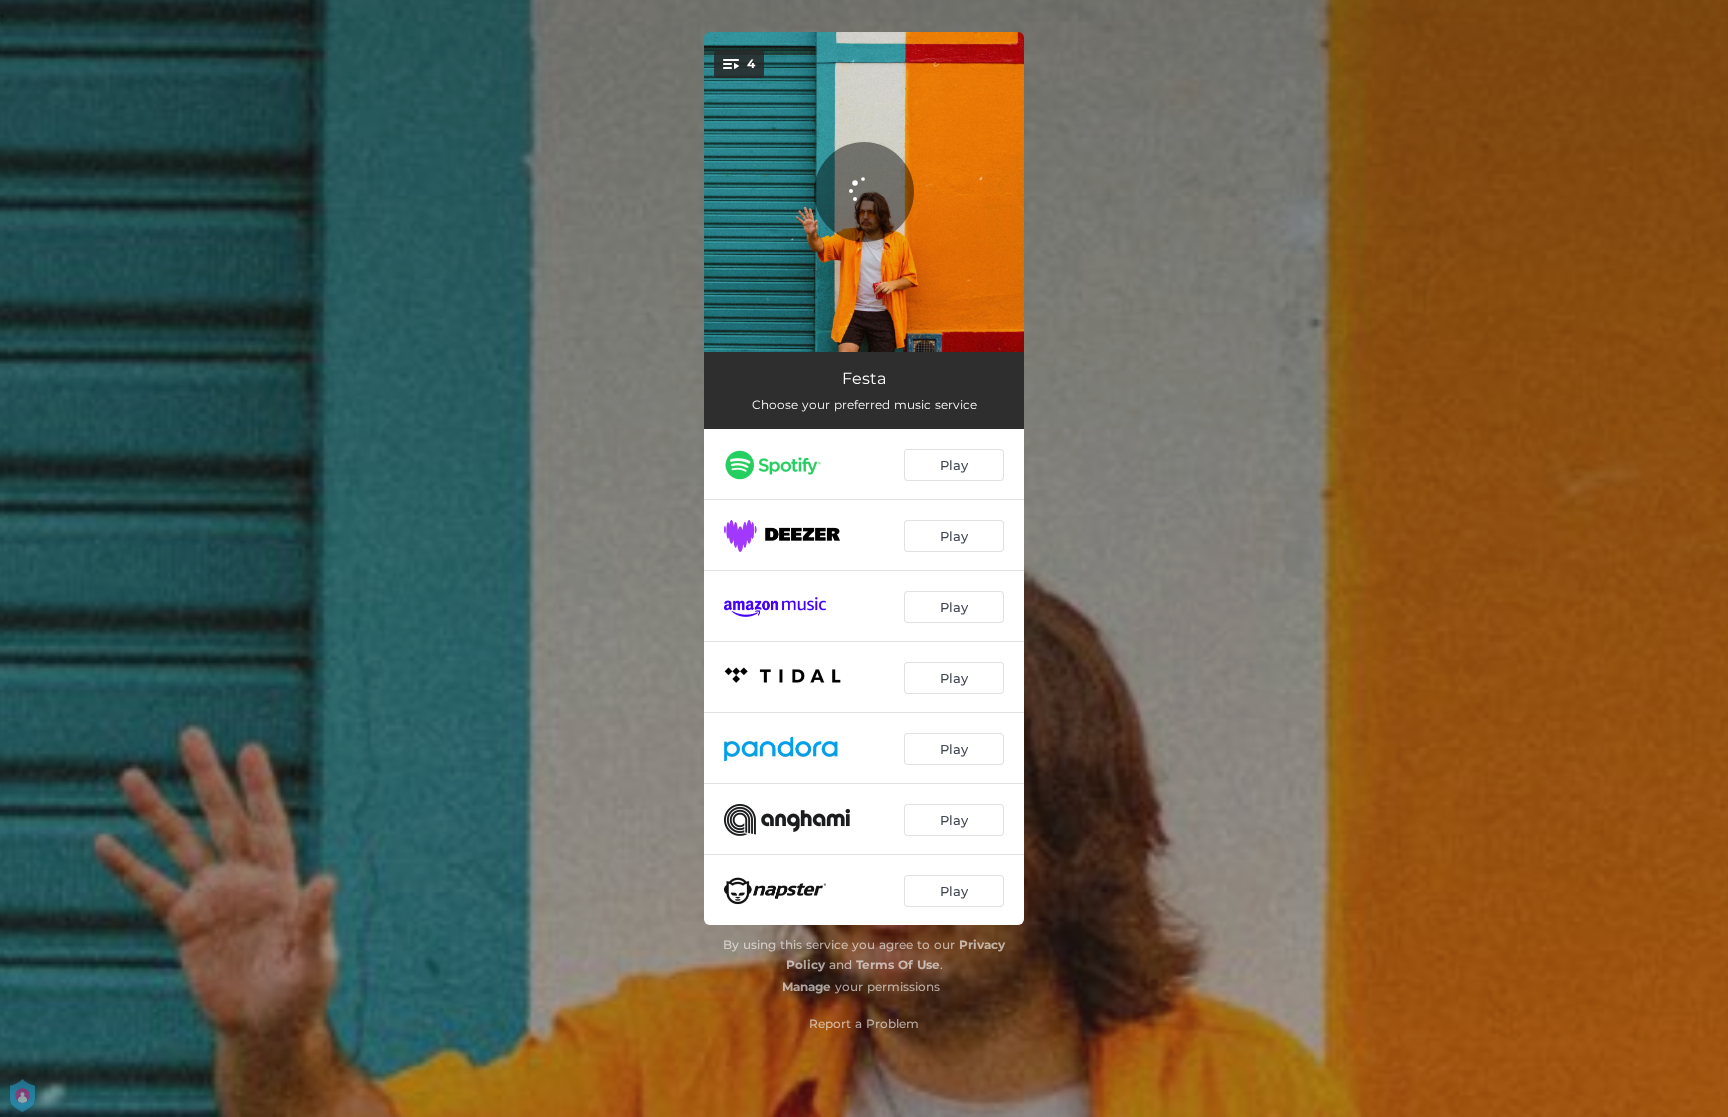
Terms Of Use (898, 964)
